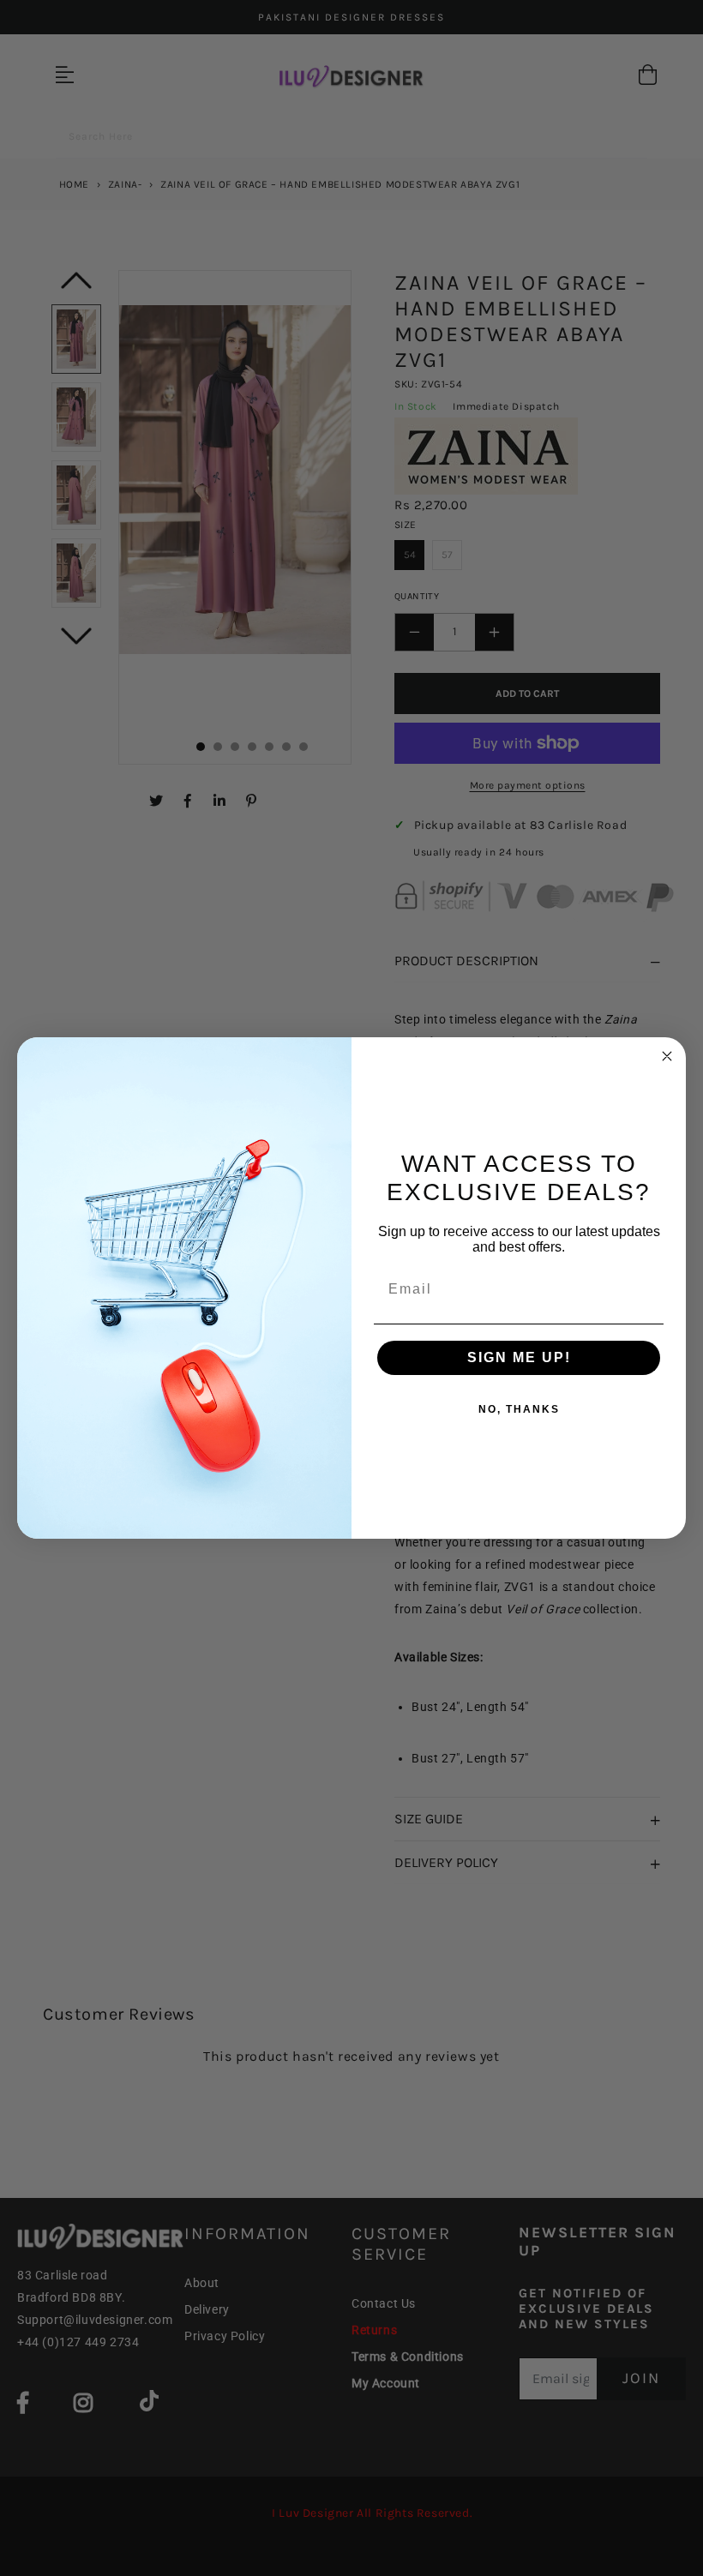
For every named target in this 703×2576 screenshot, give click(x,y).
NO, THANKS (519, 1409)
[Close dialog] (667, 1056)
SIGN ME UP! (519, 1357)
